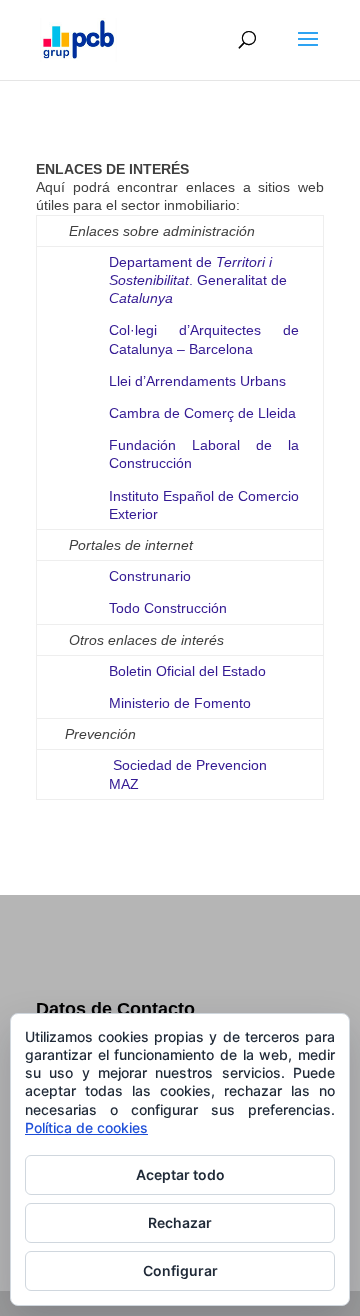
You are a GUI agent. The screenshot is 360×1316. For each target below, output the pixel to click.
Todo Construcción (168, 608)
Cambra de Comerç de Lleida (202, 413)
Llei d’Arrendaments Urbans (197, 381)
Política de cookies (86, 1127)
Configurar (180, 1270)
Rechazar (180, 1222)
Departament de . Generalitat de (198, 280)
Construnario (150, 576)
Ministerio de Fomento (180, 703)
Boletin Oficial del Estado (187, 671)
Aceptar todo (180, 1174)
